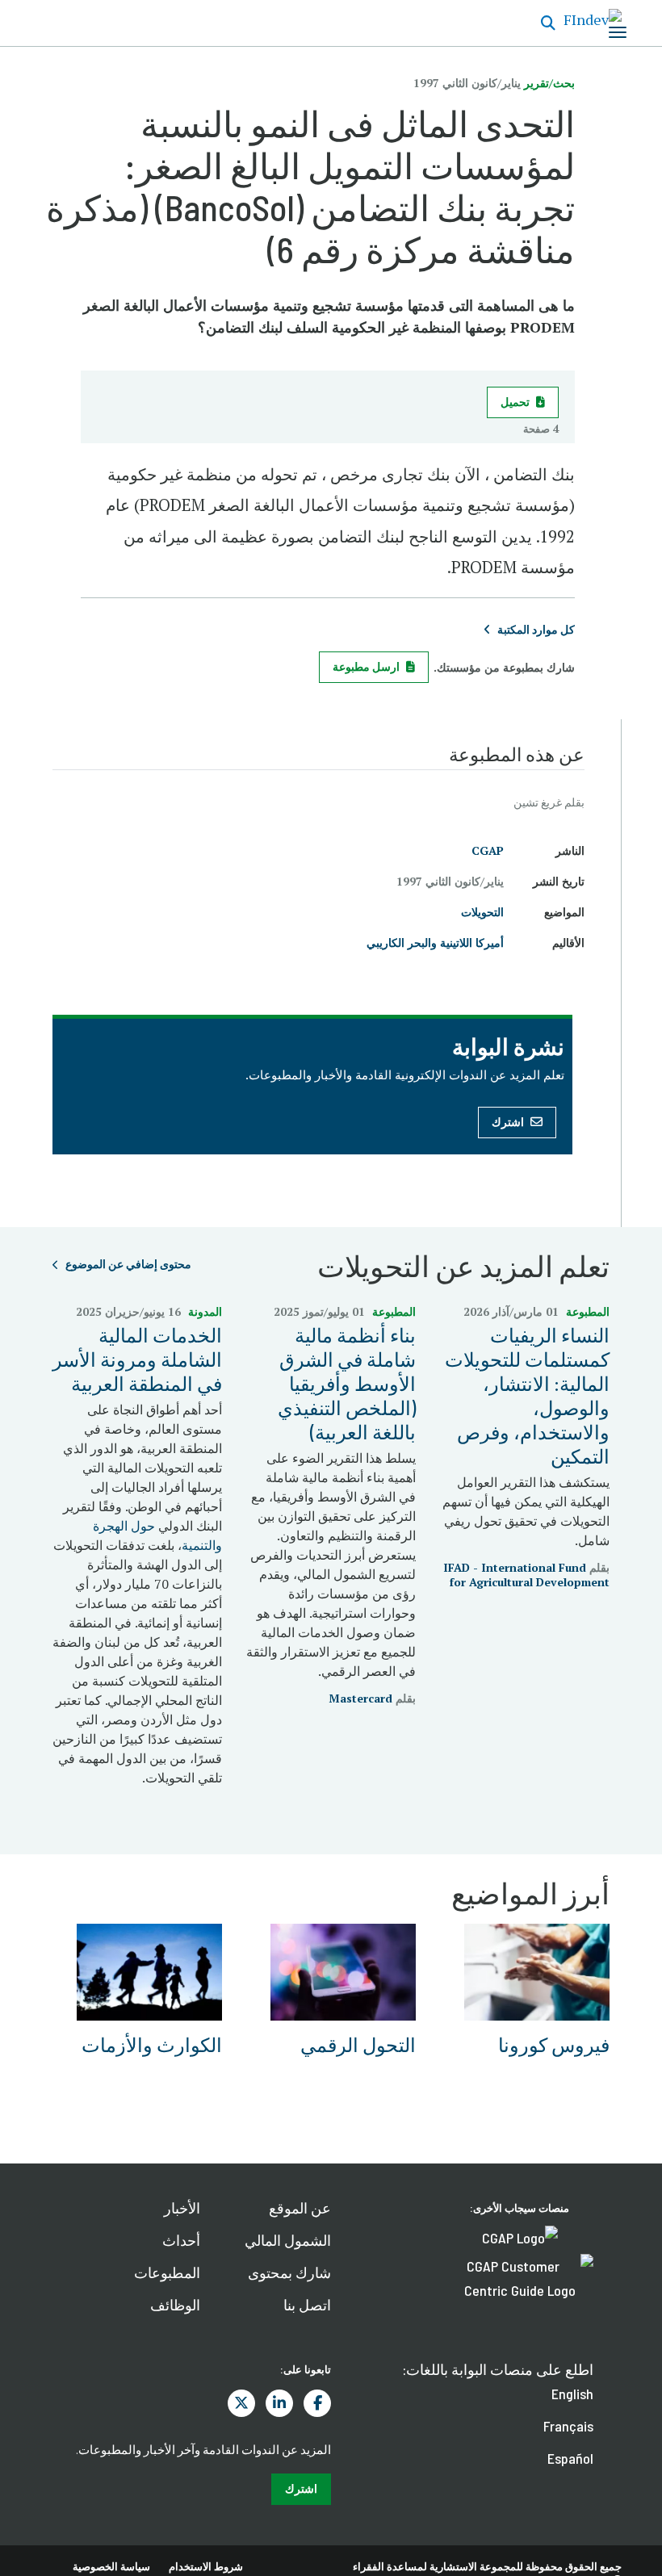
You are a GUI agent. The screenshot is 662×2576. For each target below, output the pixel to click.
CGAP (488, 850)
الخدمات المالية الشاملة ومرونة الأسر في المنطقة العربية (137, 1359)
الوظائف (175, 2305)
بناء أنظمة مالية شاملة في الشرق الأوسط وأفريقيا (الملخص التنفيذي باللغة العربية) (347, 1383)
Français (568, 2426)
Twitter (241, 2403)
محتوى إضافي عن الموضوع (128, 1264)
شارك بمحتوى (289, 2272)
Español (570, 2458)
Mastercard (360, 1698)
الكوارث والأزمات (152, 2044)
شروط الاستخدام (206, 2566)
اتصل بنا (307, 2305)
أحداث (181, 2240)
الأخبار (182, 2208)
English (572, 2394)
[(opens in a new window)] (520, 2236)
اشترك (508, 1122)
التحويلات (482, 912)
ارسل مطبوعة (366, 666)
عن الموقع (300, 2208)
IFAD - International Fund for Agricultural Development (526, 1575)
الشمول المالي (288, 2240)
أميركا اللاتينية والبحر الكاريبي (435, 942)
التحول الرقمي (358, 2044)
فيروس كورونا (554, 2044)
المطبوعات (167, 2272)
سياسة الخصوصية (111, 2566)
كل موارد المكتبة (536, 629)
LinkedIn (279, 2403)
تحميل (515, 402)
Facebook (317, 2403)
